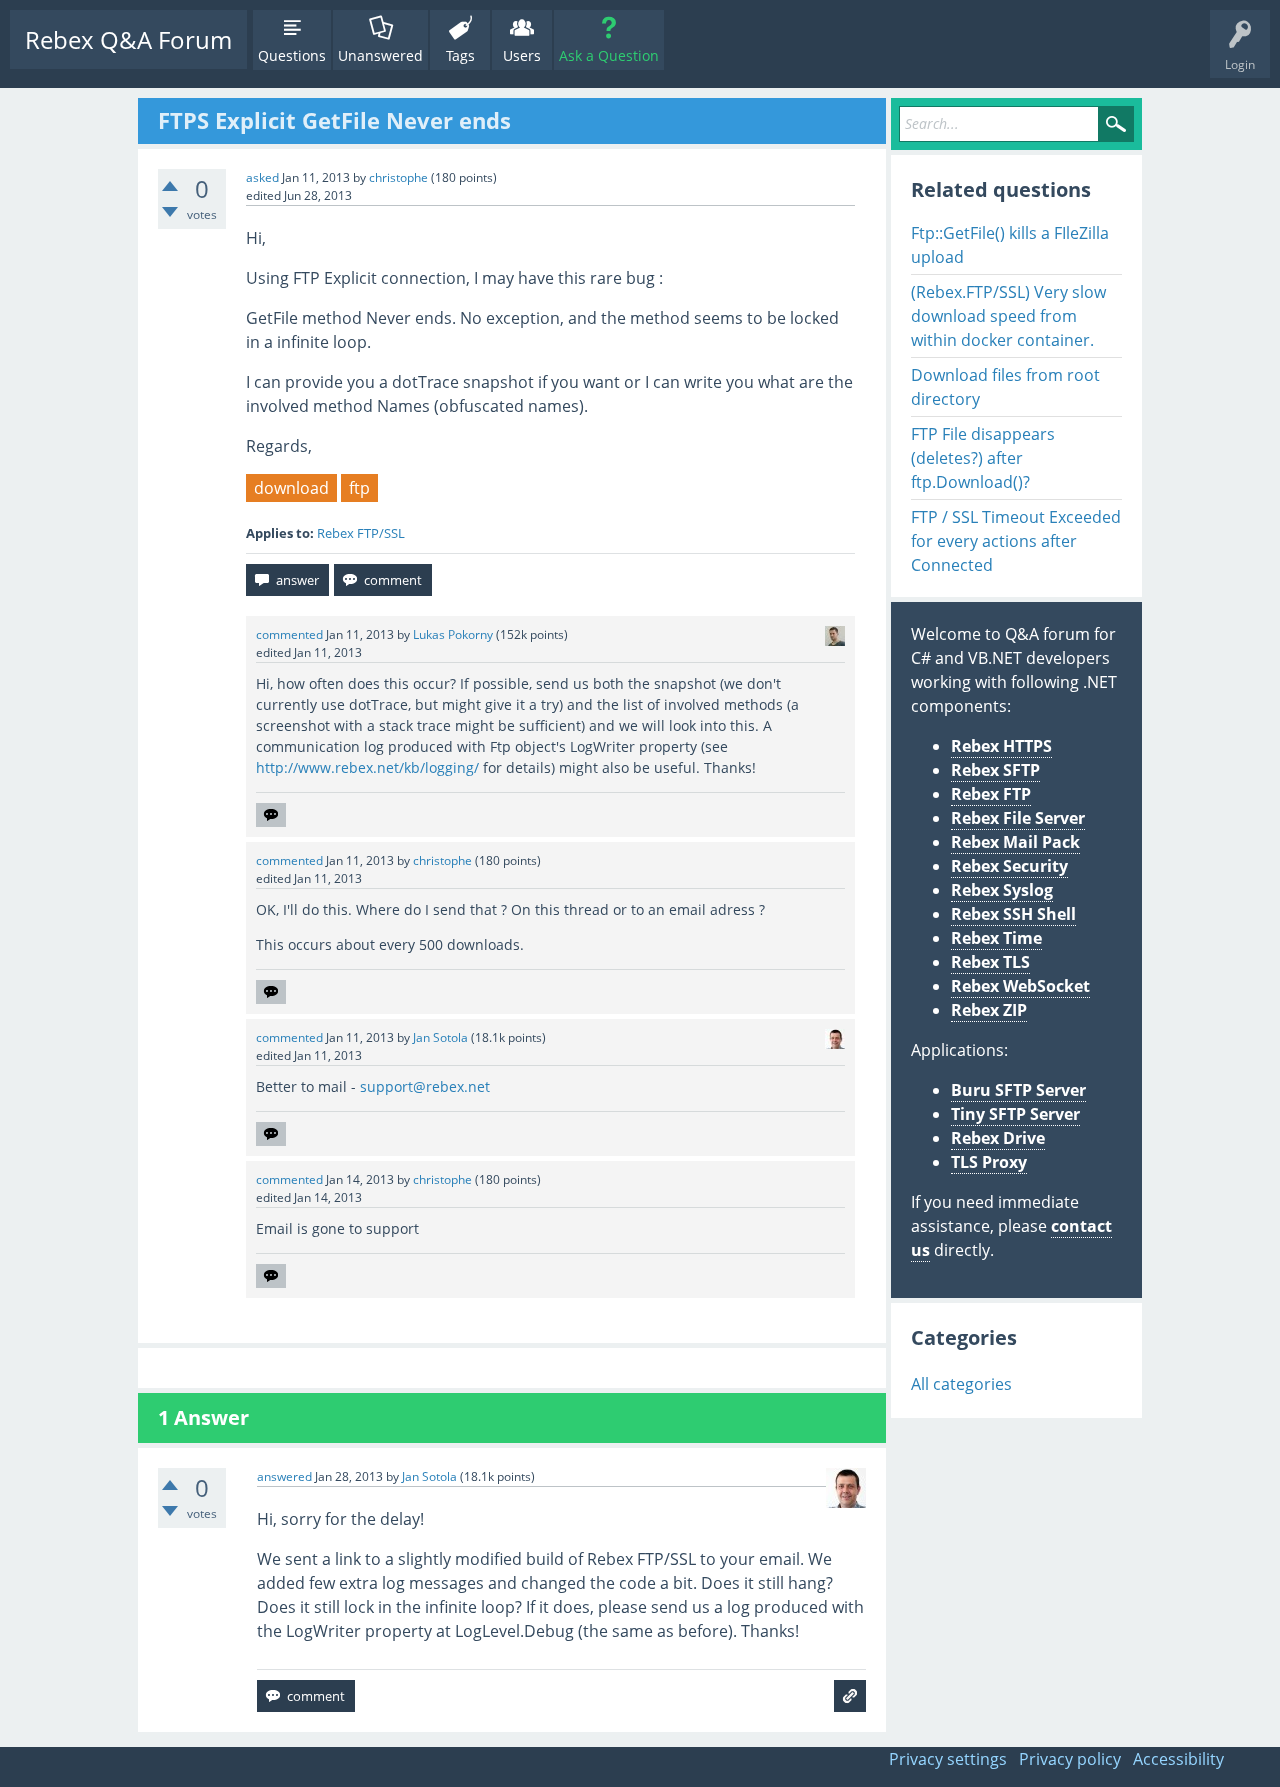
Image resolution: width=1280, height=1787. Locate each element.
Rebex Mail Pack (1015, 842)
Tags (460, 55)
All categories (961, 1384)
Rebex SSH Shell (1013, 914)
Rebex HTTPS (1001, 746)
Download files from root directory (1005, 387)
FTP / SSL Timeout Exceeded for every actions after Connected (1016, 541)
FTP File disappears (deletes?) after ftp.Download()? (983, 458)
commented (289, 634)
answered (284, 1476)
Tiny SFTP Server (1015, 1114)
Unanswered (380, 55)
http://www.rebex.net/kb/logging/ (367, 767)
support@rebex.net (425, 1086)
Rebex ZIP (989, 1010)
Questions (292, 55)
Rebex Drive (998, 1138)
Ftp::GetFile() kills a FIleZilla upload (1010, 245)
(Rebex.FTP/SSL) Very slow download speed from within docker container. (1008, 316)
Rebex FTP (991, 794)
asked (262, 177)
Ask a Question (609, 55)
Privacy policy (1070, 1759)
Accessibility (1178, 1759)
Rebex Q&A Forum (128, 39)
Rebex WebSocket (1020, 986)
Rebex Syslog (1002, 890)
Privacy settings (948, 1759)
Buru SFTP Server (1018, 1090)
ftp (359, 488)
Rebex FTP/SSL (361, 533)
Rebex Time (996, 938)
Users (522, 55)
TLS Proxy (989, 1162)
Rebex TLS (990, 962)
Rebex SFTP (995, 770)
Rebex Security (1009, 866)
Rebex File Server (1018, 818)
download (291, 488)
